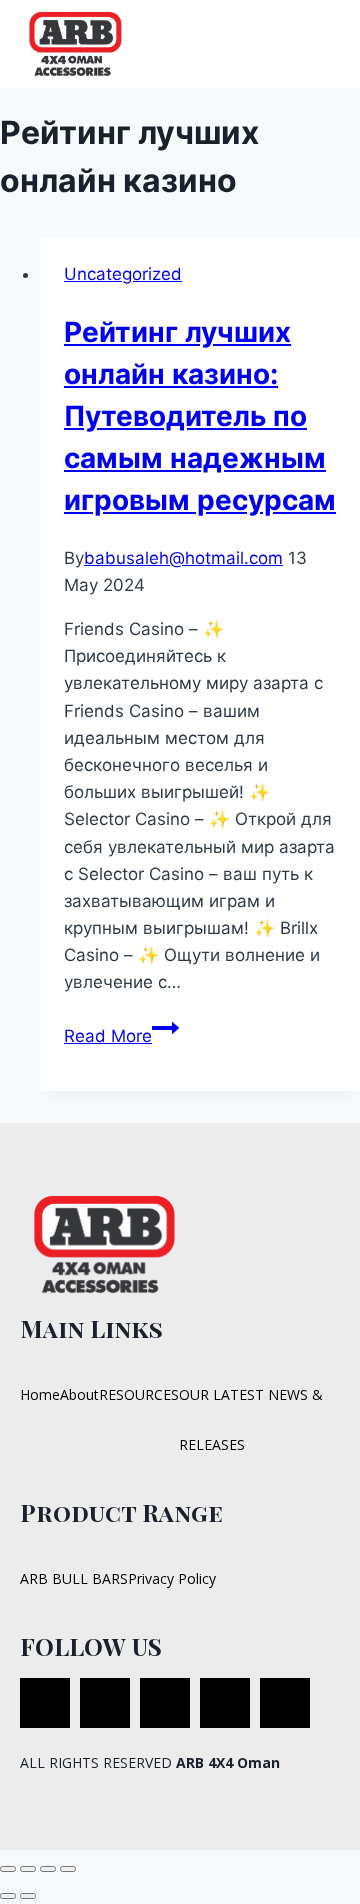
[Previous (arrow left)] (8, 1896)
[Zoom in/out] (8, 1869)
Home (40, 1394)
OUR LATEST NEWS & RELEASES (251, 1419)
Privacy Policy (172, 1578)
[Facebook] (45, 1703)
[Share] (48, 1869)
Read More (121, 1036)
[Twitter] (105, 1703)
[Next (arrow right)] (28, 1896)
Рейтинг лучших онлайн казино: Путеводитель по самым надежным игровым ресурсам (200, 416)
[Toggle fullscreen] (28, 1869)
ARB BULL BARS (74, 1578)
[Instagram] (225, 1703)
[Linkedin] (285, 1703)
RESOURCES (139, 1394)
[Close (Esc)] (68, 1869)
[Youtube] (165, 1703)
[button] (323, 43)
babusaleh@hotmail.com (183, 558)
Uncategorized (123, 274)
